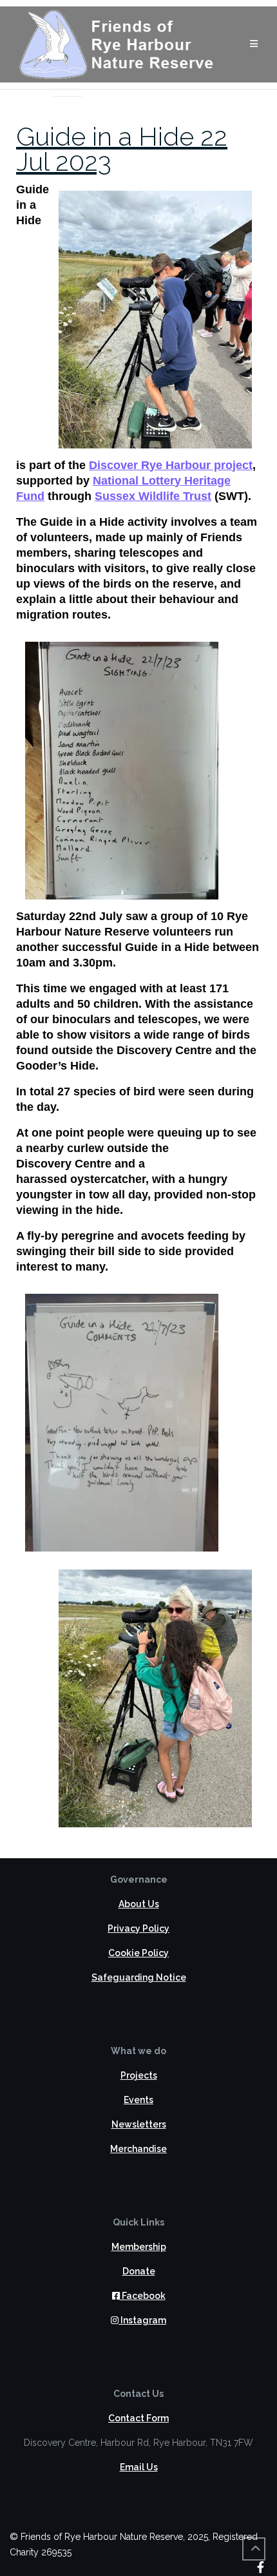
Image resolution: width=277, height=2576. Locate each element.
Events (138, 2100)
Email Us (139, 2467)
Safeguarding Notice (139, 1977)
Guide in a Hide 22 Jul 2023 (122, 149)
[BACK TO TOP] (254, 2549)
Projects (139, 2075)
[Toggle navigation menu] (254, 44)
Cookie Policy (138, 1953)
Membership (139, 2247)
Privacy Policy (138, 1928)
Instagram (142, 2320)
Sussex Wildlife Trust (153, 496)
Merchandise (138, 2149)
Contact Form (138, 2418)
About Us (139, 1904)
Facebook (143, 2296)
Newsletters (139, 2124)
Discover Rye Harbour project (171, 465)
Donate (139, 2271)
